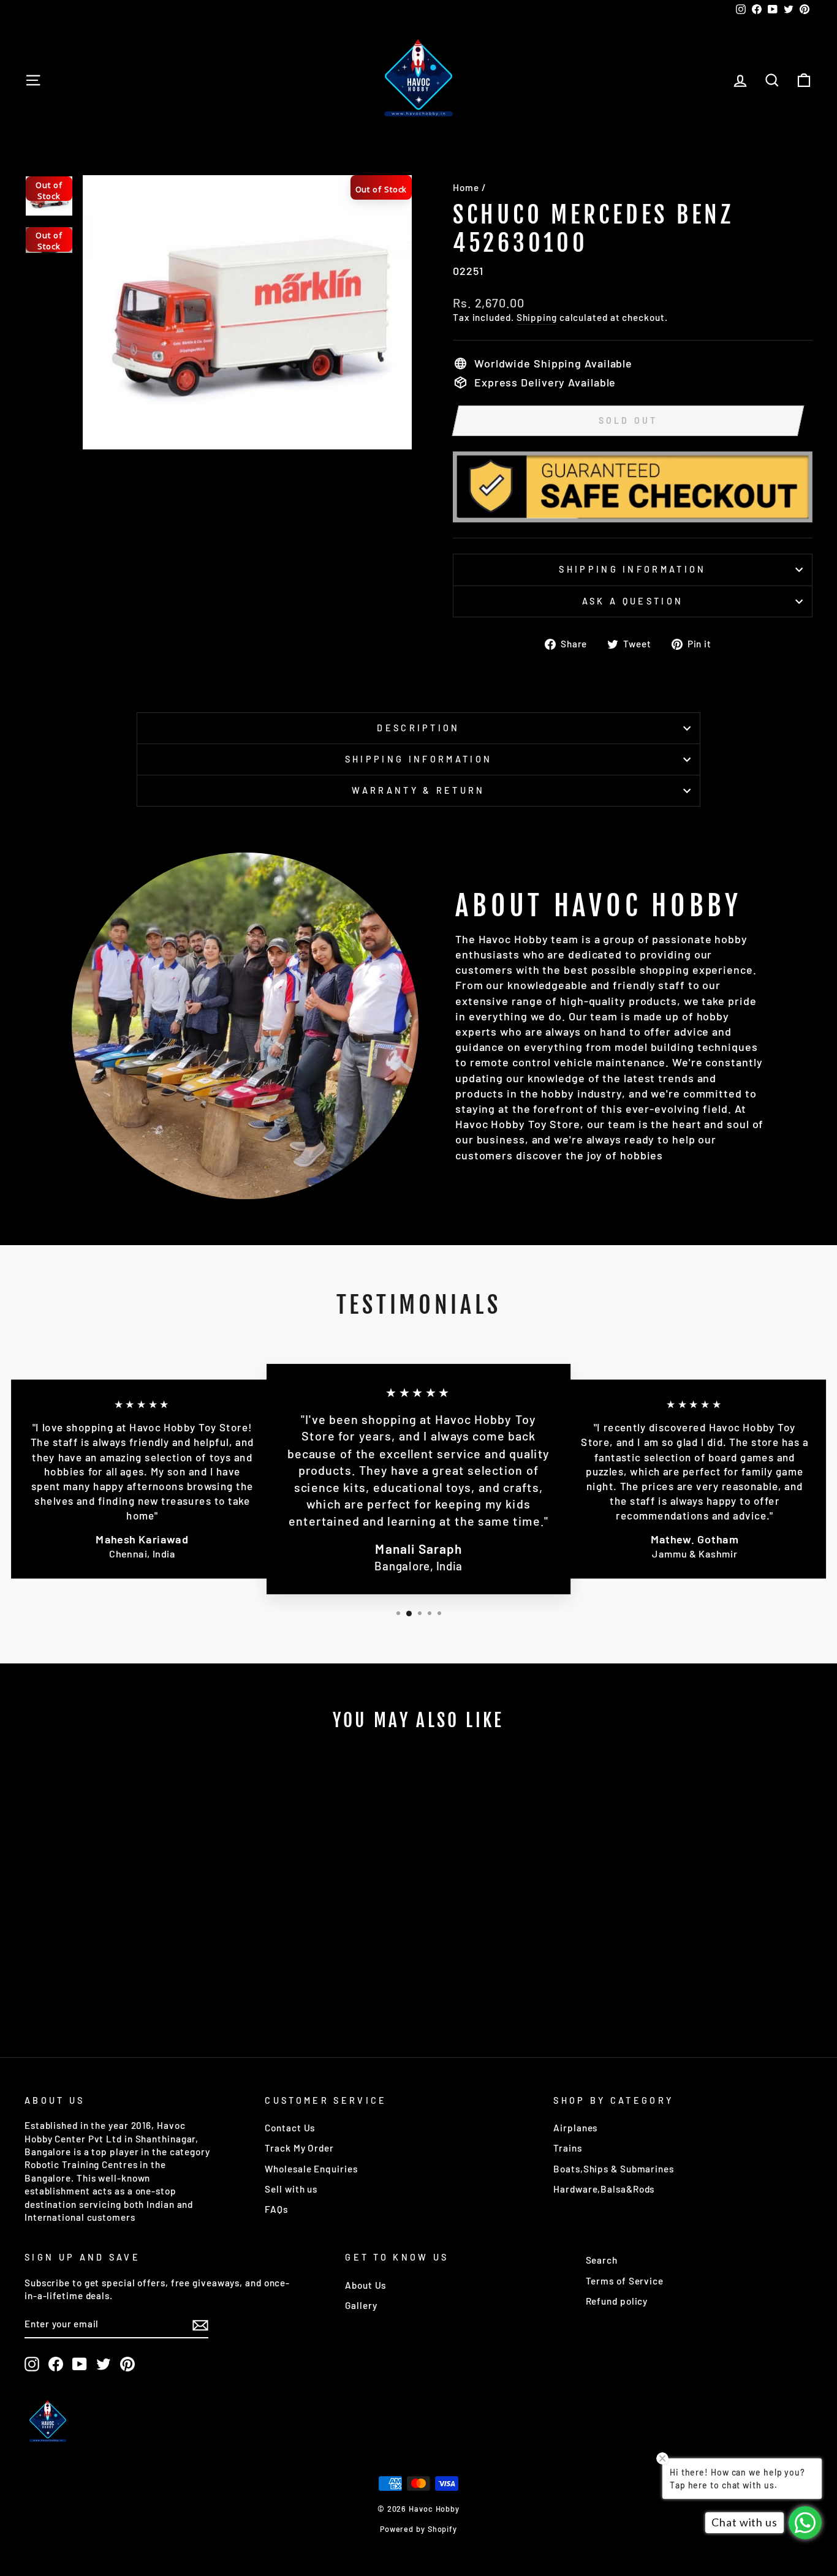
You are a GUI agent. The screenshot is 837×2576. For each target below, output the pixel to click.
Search (602, 2260)
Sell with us (291, 2189)
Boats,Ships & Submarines (614, 2169)
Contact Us (290, 2128)
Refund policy (617, 2301)
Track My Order (299, 2148)
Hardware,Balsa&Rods (604, 2189)
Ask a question (633, 601)
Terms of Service (625, 2281)
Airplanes (575, 2128)
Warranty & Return (418, 790)
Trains (567, 2148)
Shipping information (632, 569)
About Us (365, 2285)
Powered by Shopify (418, 2529)
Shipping (537, 317)
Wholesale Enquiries (311, 2169)
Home (466, 187)
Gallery (361, 2305)
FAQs (276, 2209)
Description (418, 728)
